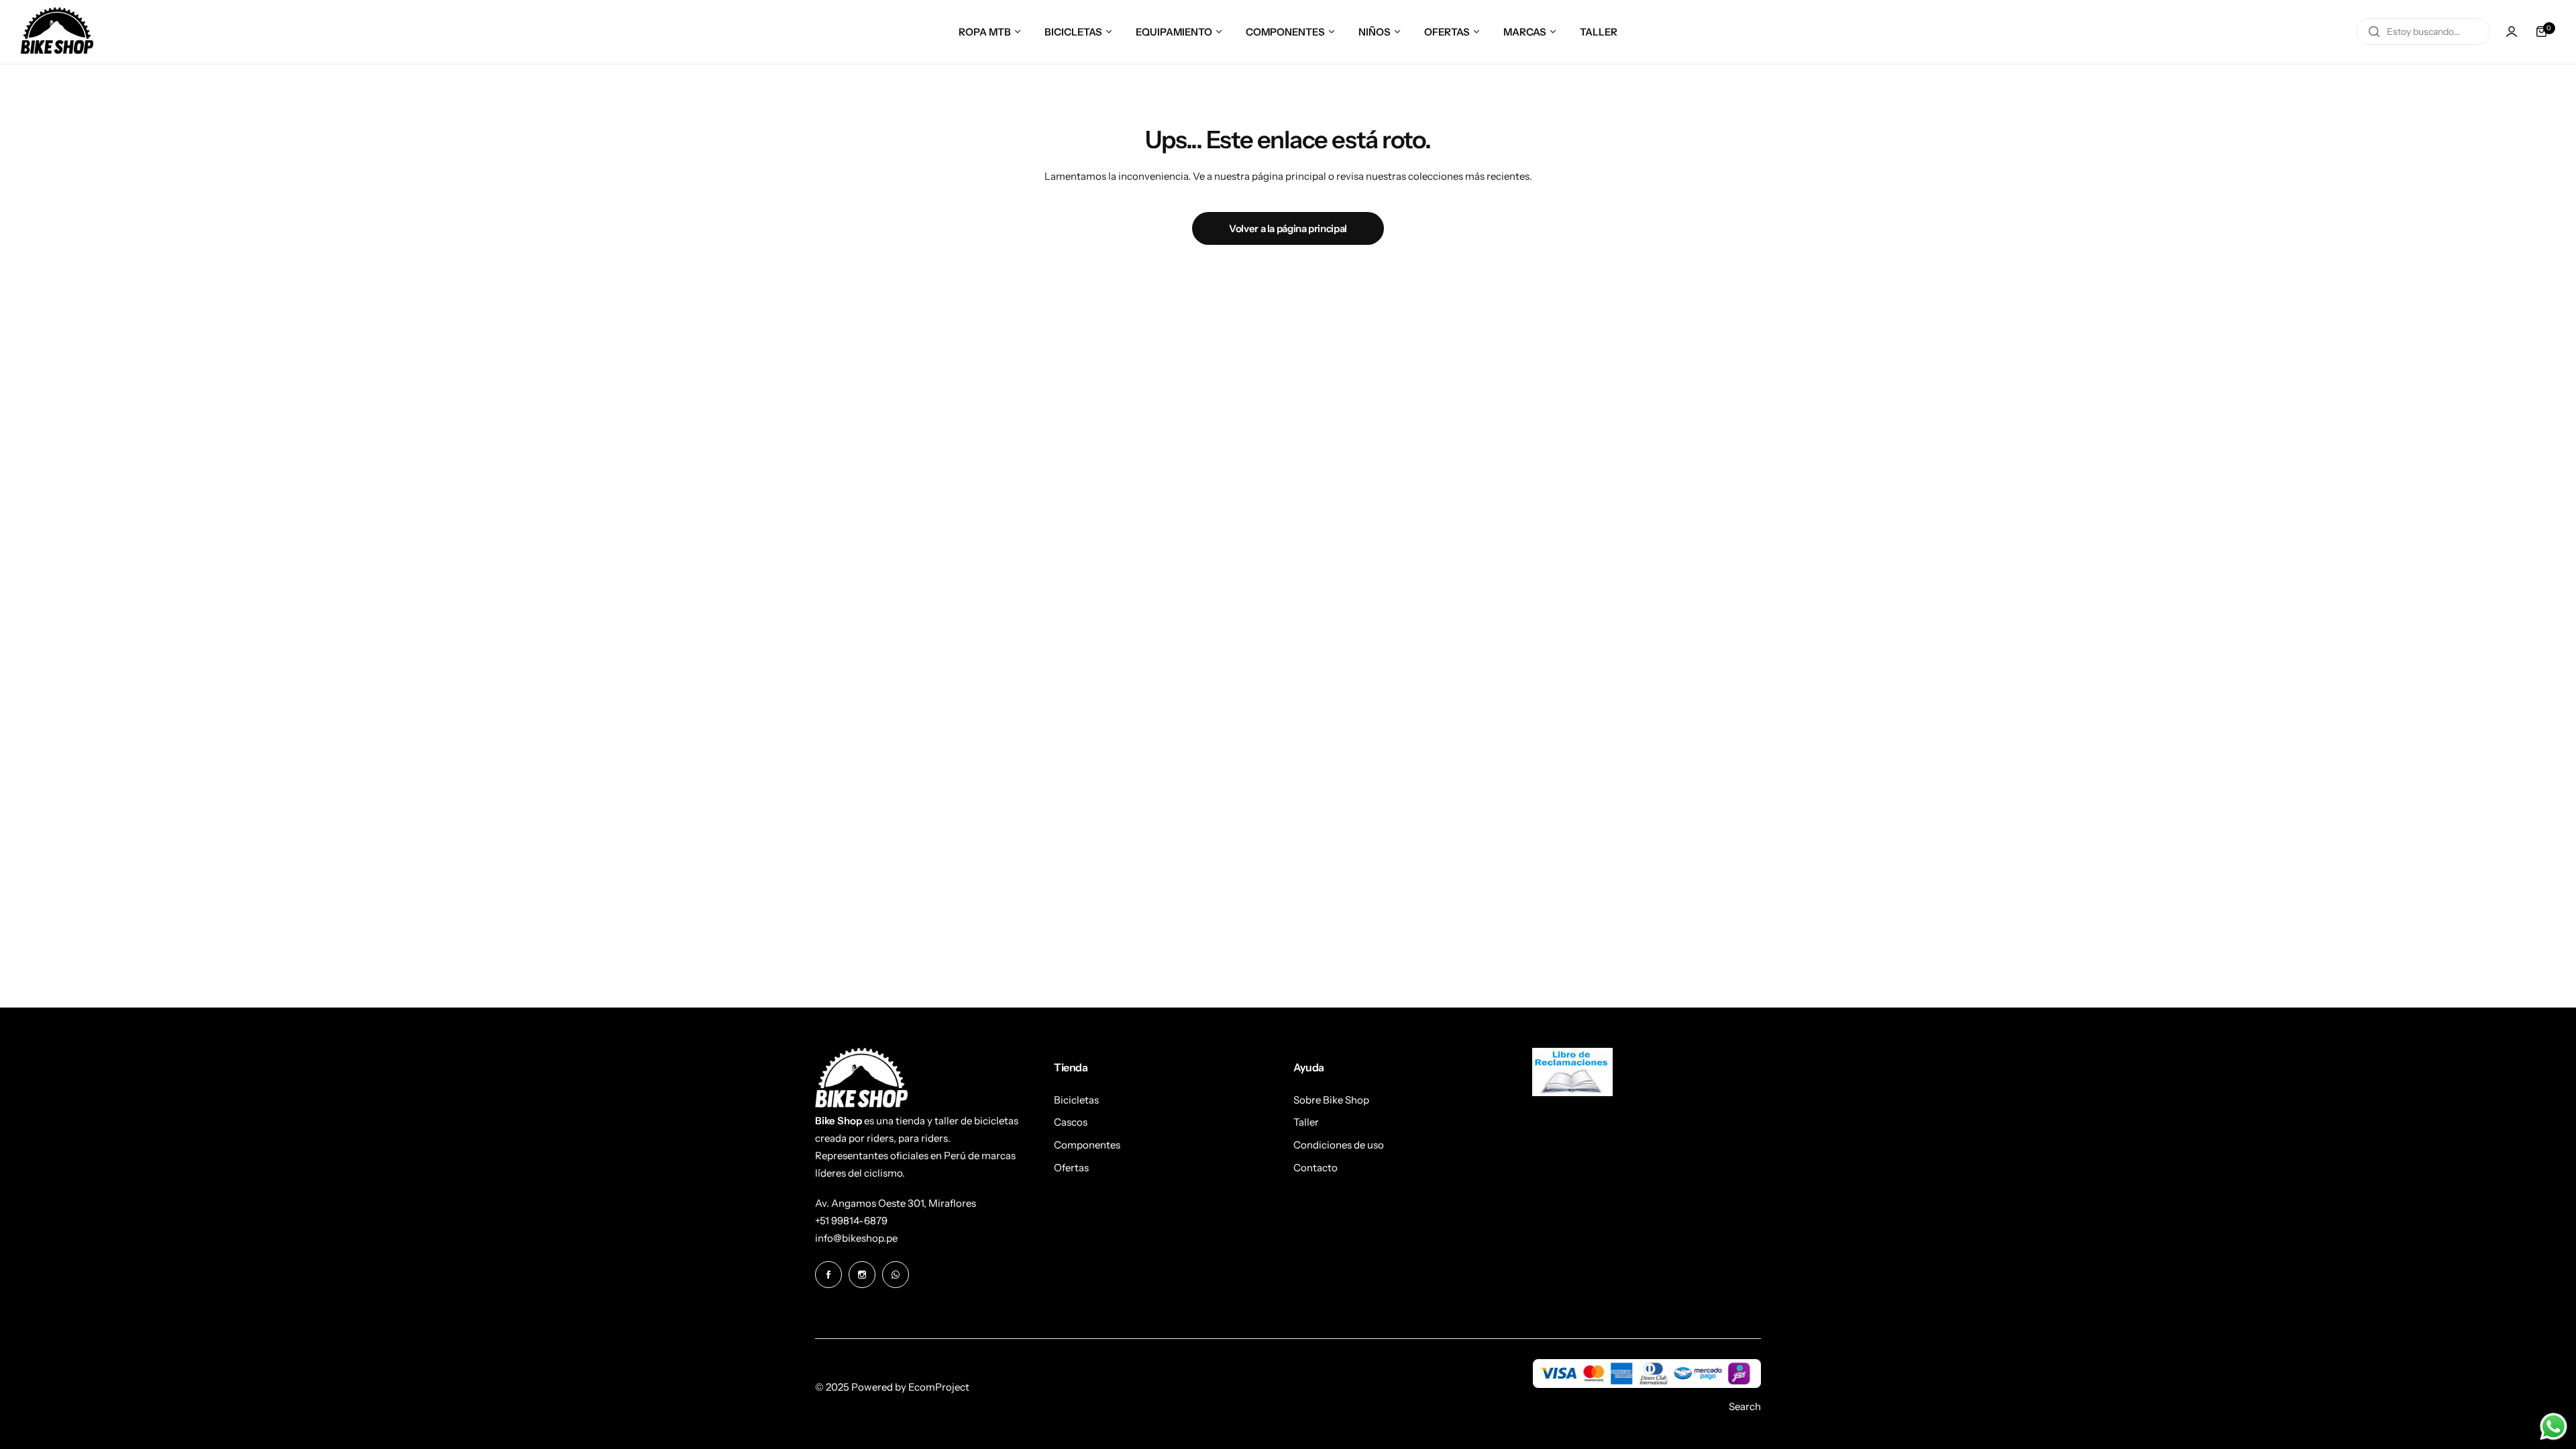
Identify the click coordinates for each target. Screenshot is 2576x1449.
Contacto (1316, 1168)
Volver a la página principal (1288, 228)
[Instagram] (862, 1275)
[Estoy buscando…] (2374, 32)
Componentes (1087, 1145)
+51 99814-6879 (851, 1221)
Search (1745, 1406)
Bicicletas (1076, 1100)
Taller (1306, 1122)
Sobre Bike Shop (1331, 1100)
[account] (2512, 32)
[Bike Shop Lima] (57, 32)
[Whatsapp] (896, 1275)
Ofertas (1071, 1168)
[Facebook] (828, 1275)
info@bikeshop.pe (856, 1238)
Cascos (1071, 1122)
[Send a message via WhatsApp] (2554, 1427)
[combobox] (2423, 32)
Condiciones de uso (1339, 1145)
